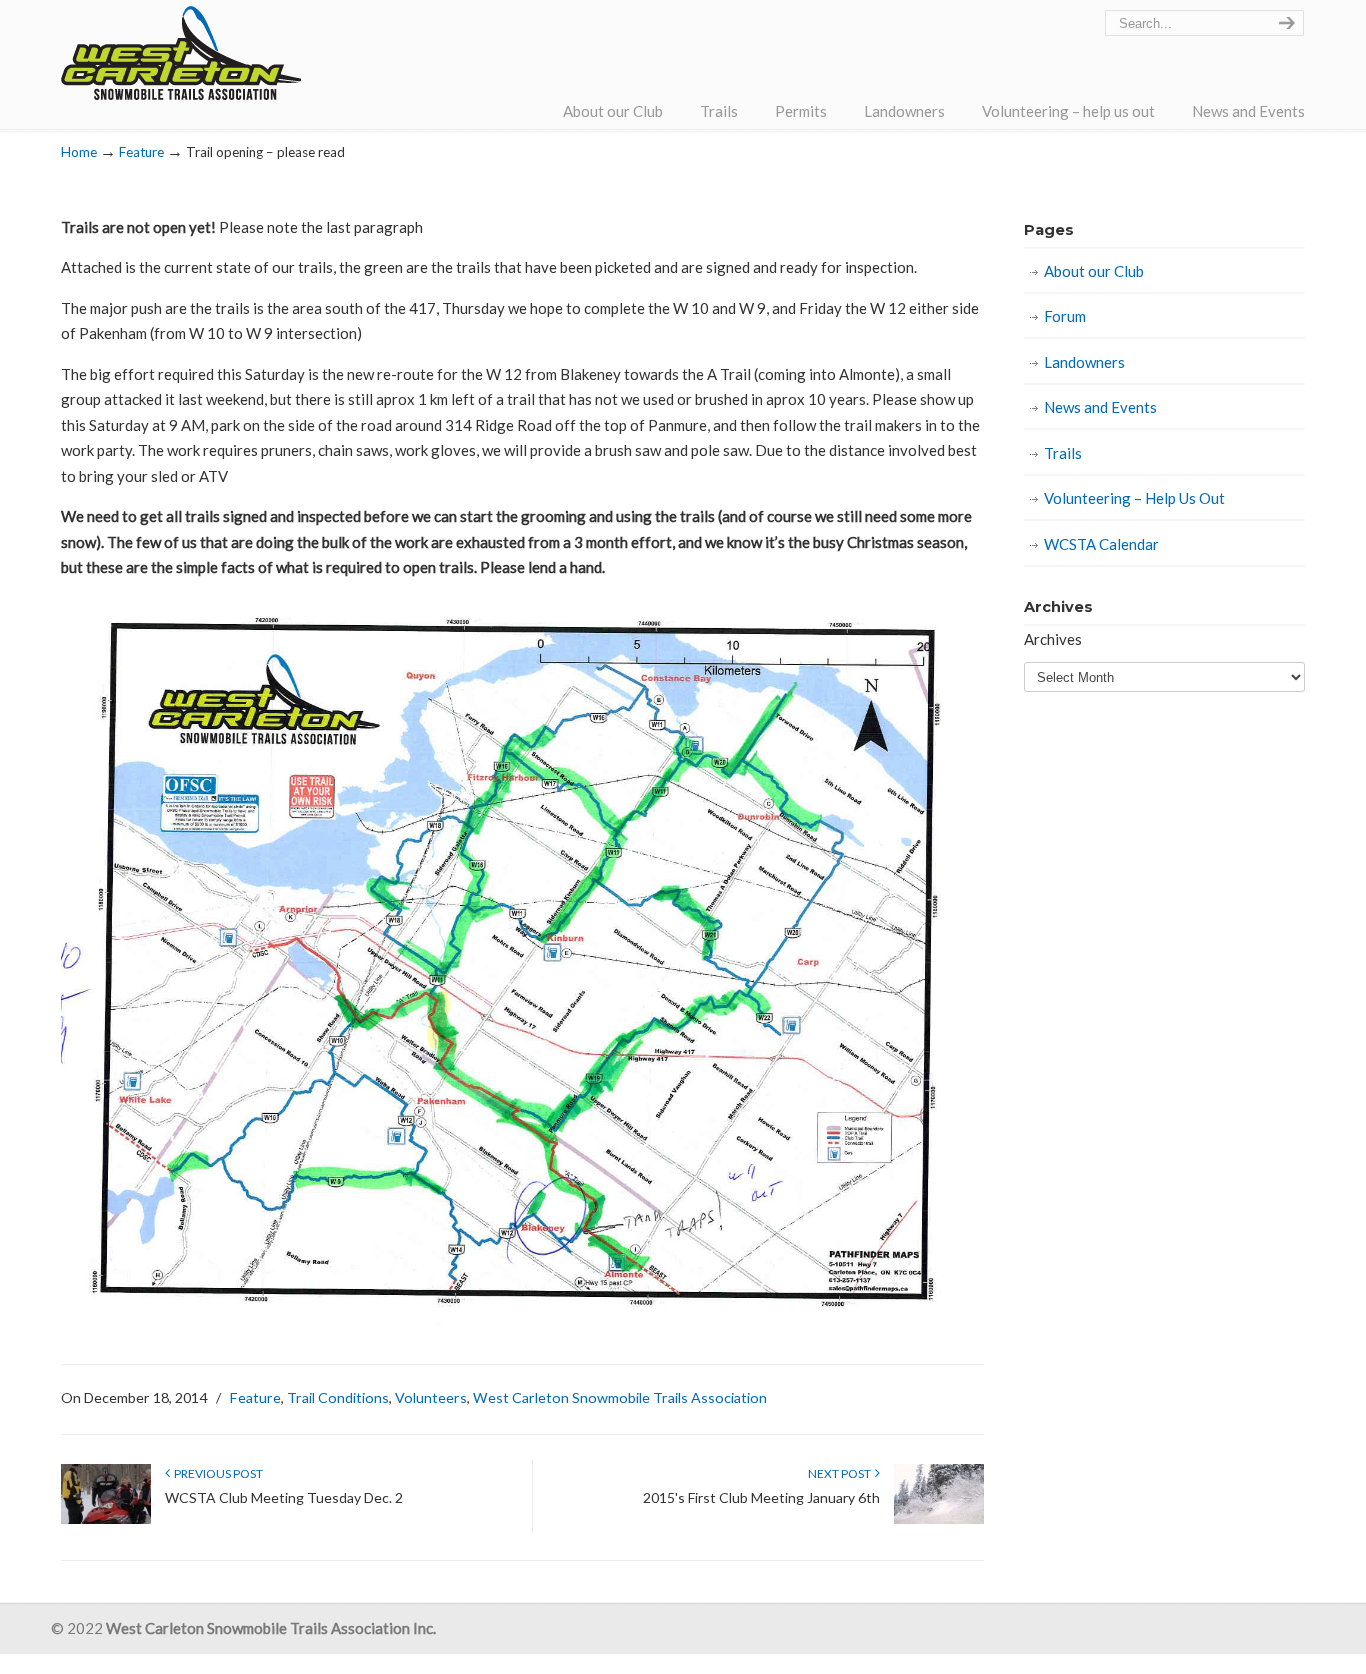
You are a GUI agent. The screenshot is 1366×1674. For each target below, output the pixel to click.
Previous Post (216, 1473)
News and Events (1100, 407)
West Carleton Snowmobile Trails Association (181, 53)
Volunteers (431, 1397)
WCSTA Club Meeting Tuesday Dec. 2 (284, 1497)
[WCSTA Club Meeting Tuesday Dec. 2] (106, 1519)
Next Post (841, 1473)
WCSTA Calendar (1101, 544)
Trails (1063, 453)
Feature (141, 152)
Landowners (1084, 362)
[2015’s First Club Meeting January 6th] (939, 1519)
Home (79, 152)
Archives (1053, 639)
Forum (1065, 316)
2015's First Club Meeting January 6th (761, 1497)
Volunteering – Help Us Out (1134, 498)
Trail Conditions (338, 1397)
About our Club (1094, 271)
